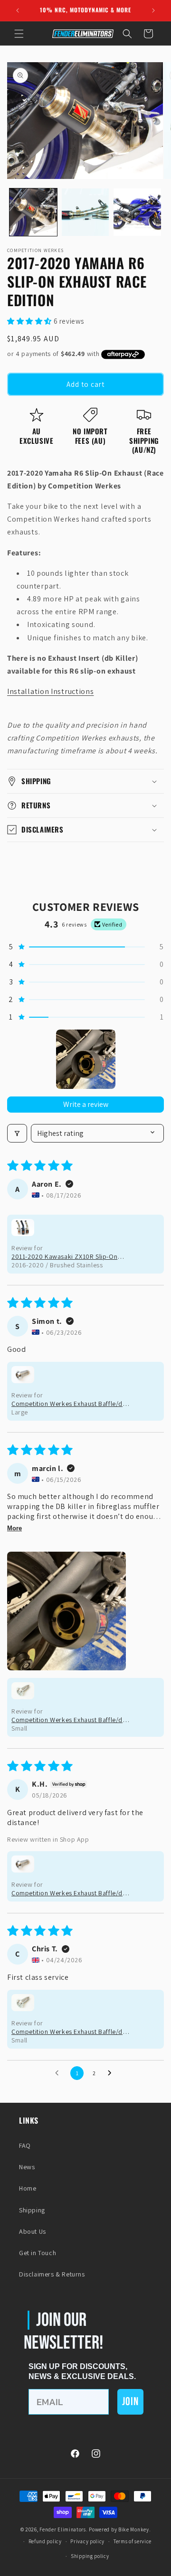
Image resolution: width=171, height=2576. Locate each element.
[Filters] (17, 1133)
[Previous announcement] (18, 10)
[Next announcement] (153, 10)
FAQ (25, 2145)
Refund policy (45, 2541)
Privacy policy (87, 2541)
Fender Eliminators (63, 2529)
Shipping (32, 2210)
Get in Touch (38, 2253)
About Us (33, 2231)
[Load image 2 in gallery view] (85, 212)
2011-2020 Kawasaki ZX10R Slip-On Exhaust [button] (64, 1256)
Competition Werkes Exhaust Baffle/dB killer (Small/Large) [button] (69, 1404)
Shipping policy (90, 2556)
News (27, 2167)
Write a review (86, 1104)
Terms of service (133, 2541)
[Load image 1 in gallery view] (33, 212)
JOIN (130, 2402)
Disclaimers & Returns (52, 2274)
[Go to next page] (112, 2073)
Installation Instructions (51, 691)
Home (28, 2188)
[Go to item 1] (86, 1059)
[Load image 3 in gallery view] (137, 212)
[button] (19, 34)
